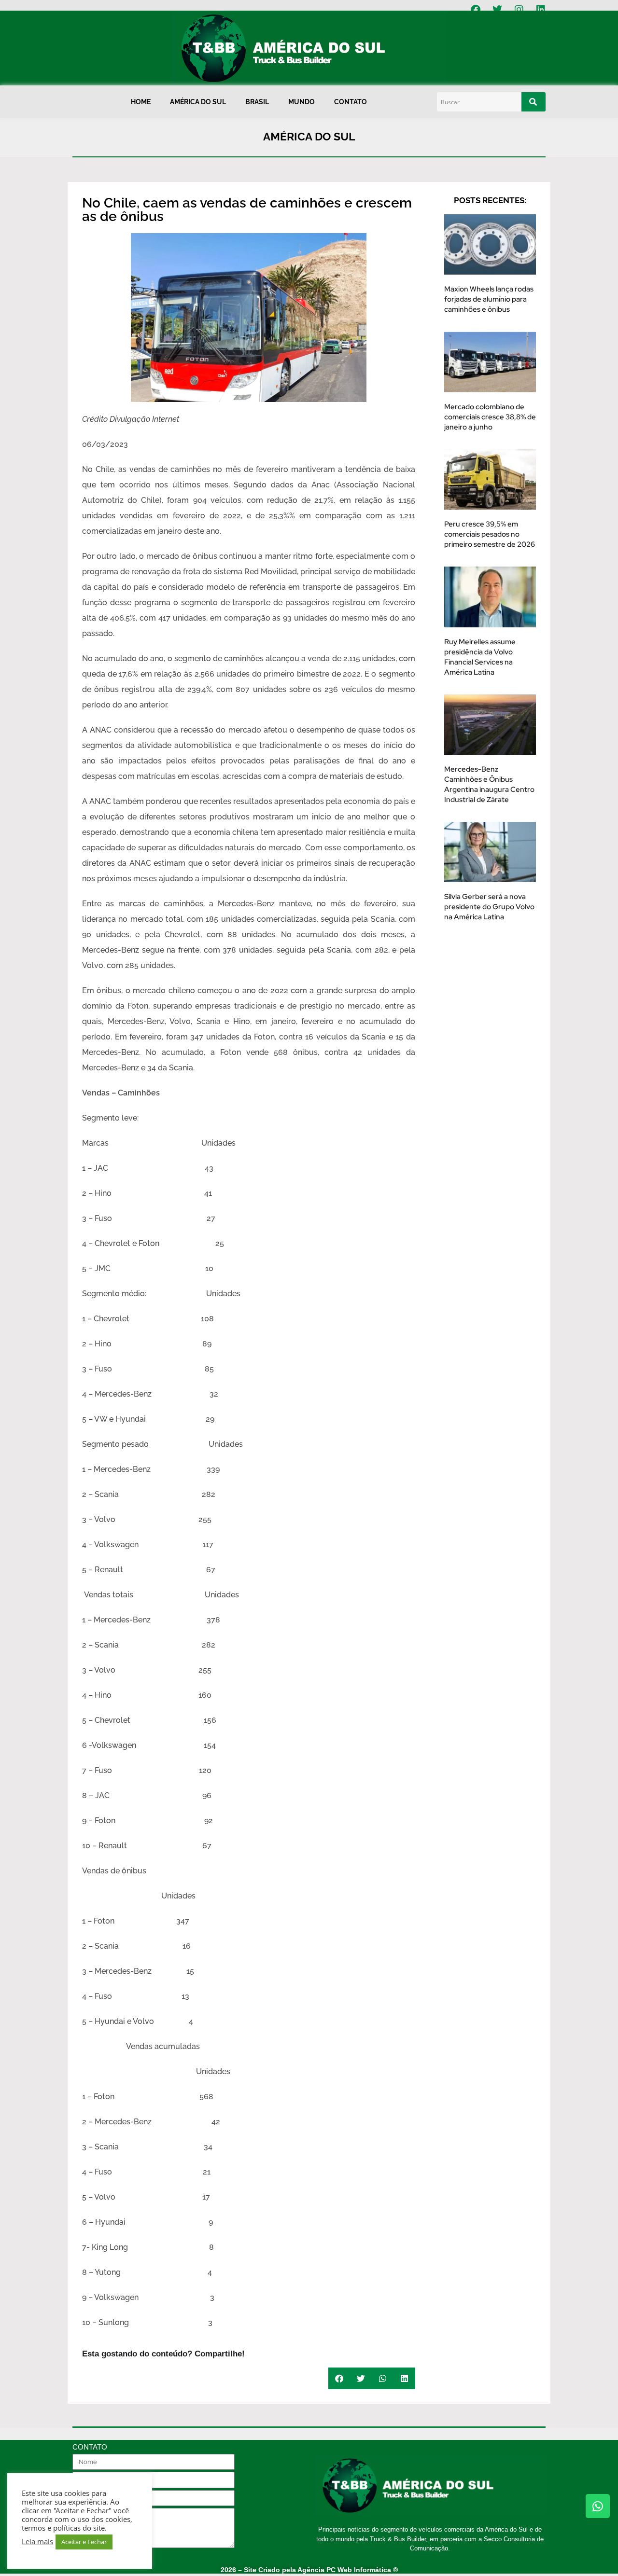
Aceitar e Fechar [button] (84, 2542)
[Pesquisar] (534, 102)
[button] (339, 2378)
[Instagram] (519, 10)
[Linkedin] (541, 10)
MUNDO (302, 102)
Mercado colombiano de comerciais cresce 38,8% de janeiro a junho (490, 417)
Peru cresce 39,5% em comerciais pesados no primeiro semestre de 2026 (490, 534)
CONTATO (351, 102)
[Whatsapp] (598, 2506)
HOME (141, 102)
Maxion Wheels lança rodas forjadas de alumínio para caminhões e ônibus (489, 299)
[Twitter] (497, 10)
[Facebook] (476, 10)
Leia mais (37, 2541)
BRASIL (257, 102)
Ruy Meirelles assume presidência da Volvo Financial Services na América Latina (480, 657)
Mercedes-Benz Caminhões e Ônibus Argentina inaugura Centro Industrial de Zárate (489, 784)
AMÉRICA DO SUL (198, 102)
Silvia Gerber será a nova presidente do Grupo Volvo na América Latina (489, 907)
